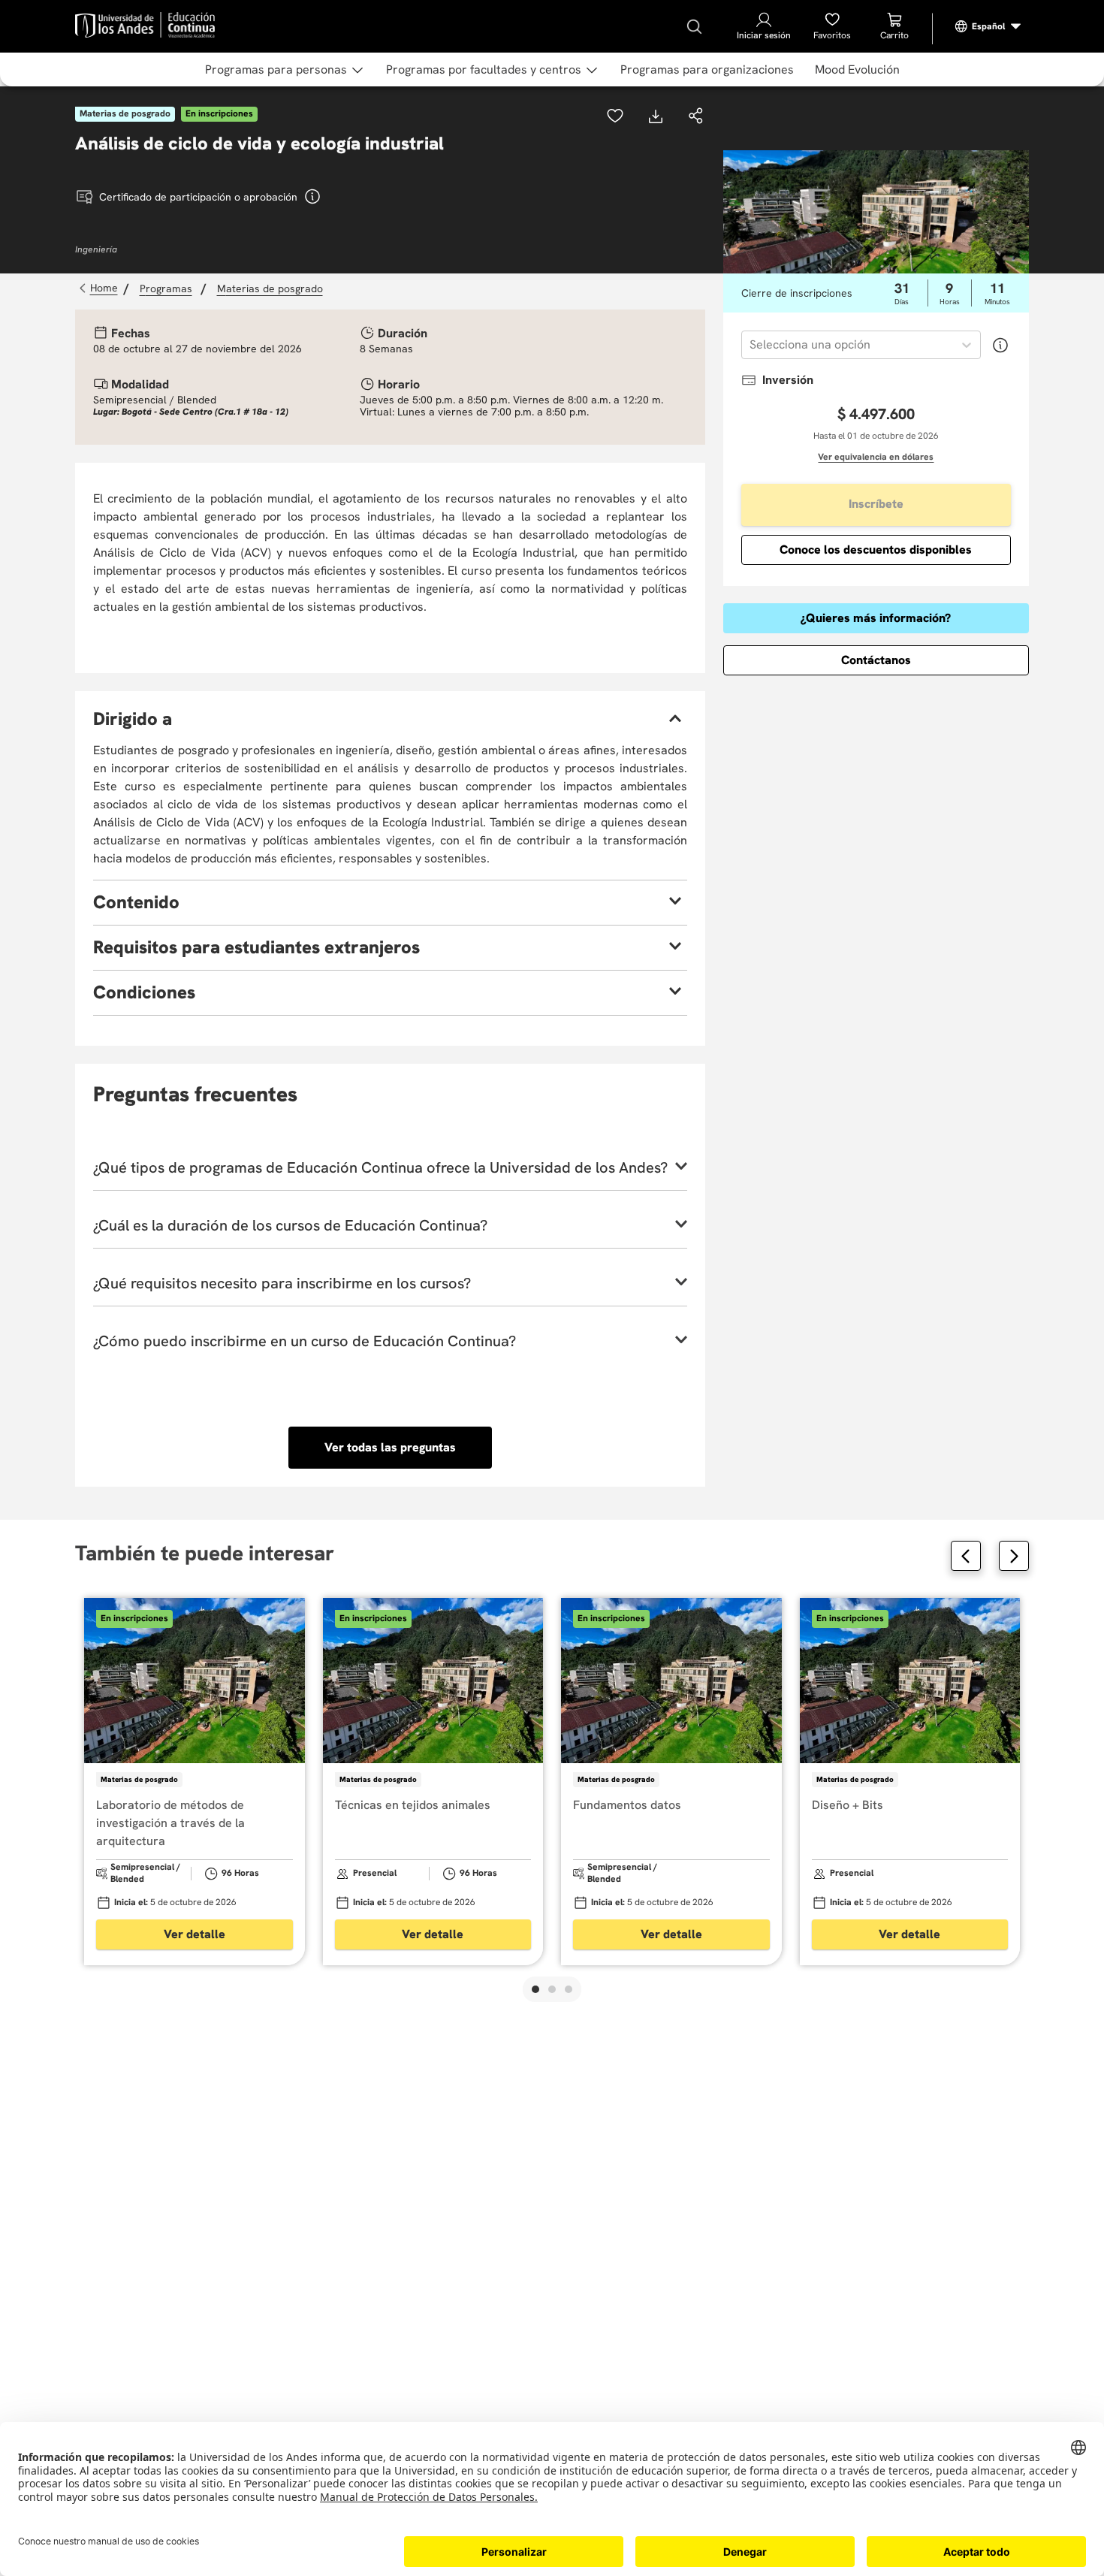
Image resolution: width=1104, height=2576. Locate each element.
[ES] (988, 26)
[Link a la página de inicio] (100, 288)
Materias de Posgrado (270, 288)
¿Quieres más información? (876, 618)
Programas (166, 288)
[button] (696, 117)
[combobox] (751, 345)
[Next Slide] (1014, 1556)
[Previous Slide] (966, 1556)
